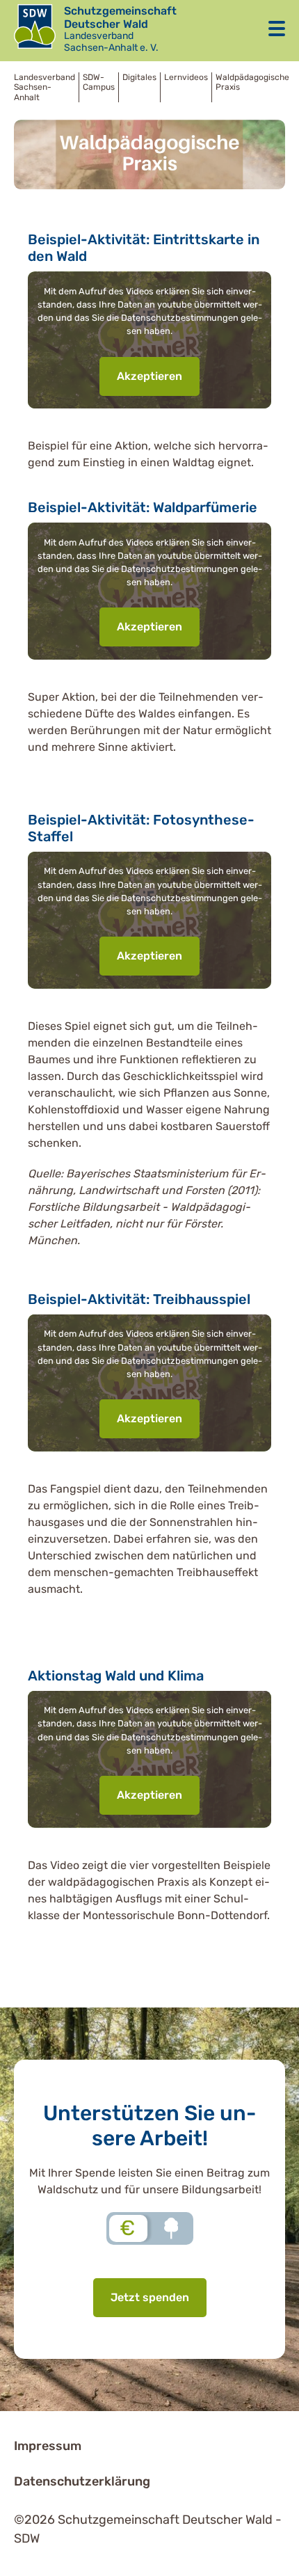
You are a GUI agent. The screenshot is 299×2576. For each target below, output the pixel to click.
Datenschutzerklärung (82, 2481)
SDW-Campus (99, 82)
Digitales (139, 77)
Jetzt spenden (150, 2297)
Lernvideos (186, 77)
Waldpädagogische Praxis (252, 82)
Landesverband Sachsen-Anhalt (45, 87)
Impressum (48, 2446)
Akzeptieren (149, 376)
